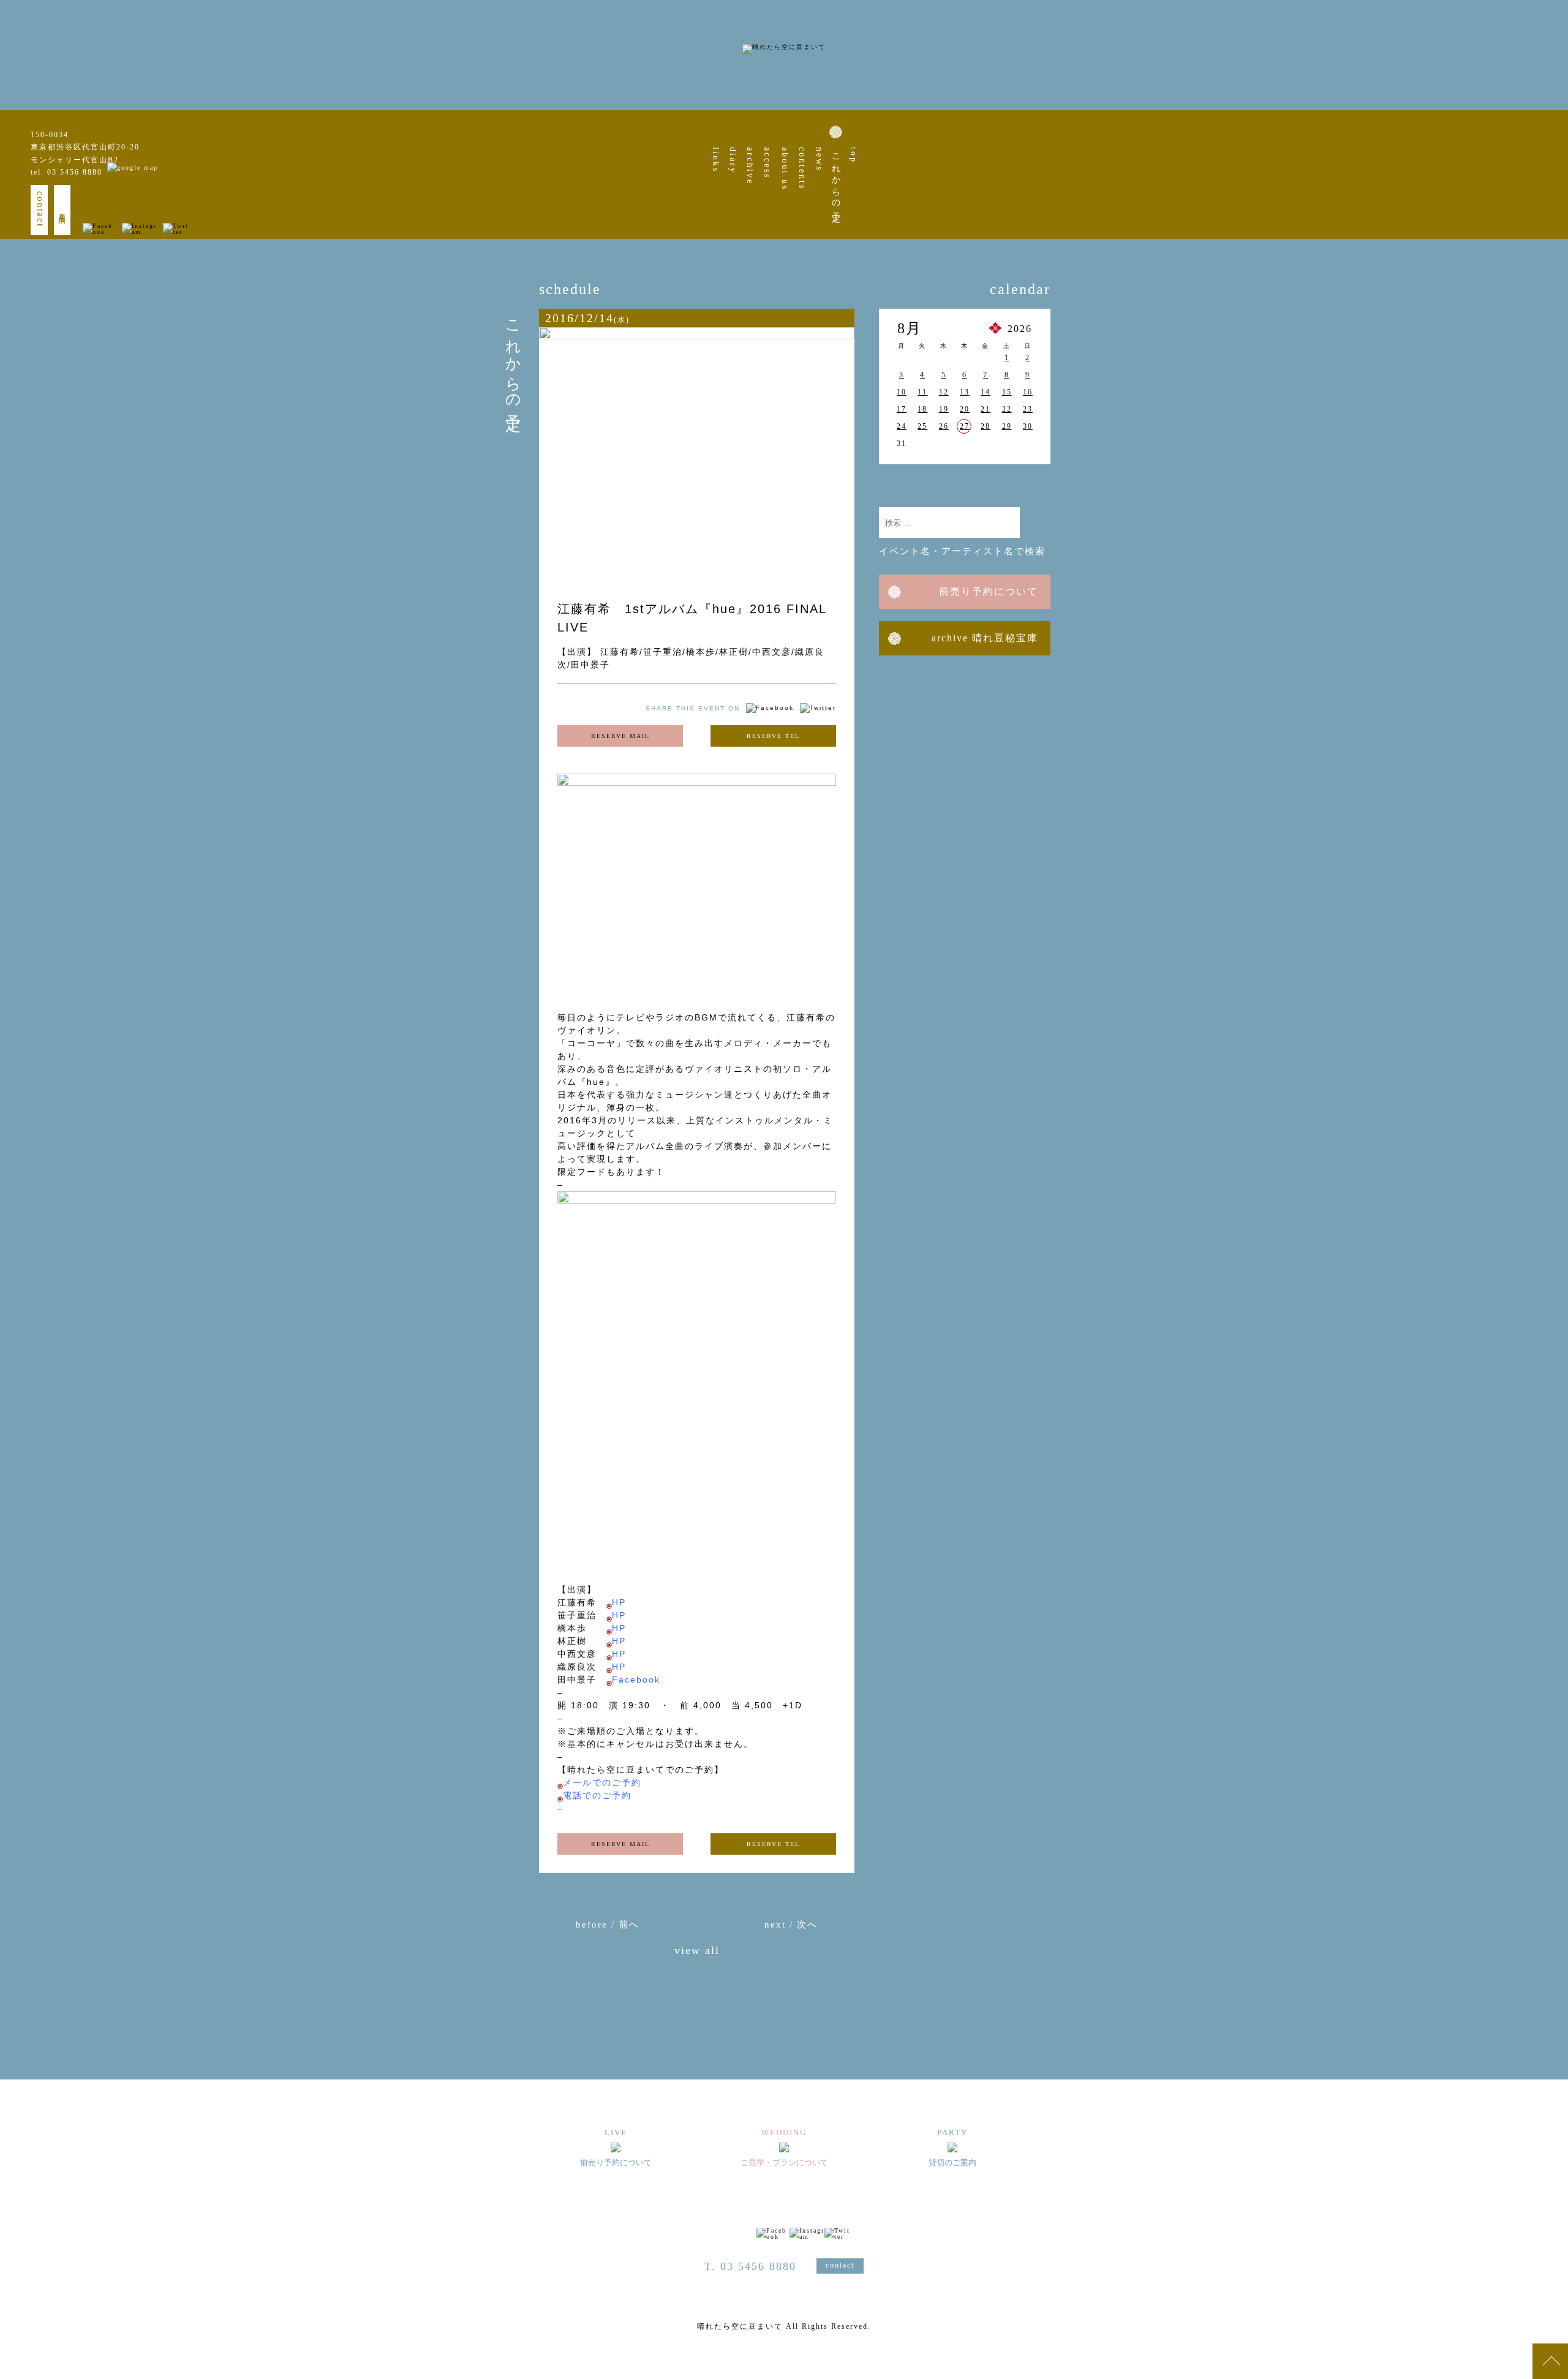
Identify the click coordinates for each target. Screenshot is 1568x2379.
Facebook (636, 1680)
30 (1028, 426)
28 (986, 426)
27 (965, 426)
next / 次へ (791, 1925)
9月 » (1026, 480)
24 (902, 426)
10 (902, 392)
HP (619, 1602)
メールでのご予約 (602, 1782)
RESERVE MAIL (620, 736)
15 (1007, 392)
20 (965, 409)
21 (986, 409)
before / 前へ (608, 1925)
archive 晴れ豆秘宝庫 (985, 638)
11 (922, 392)
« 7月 (903, 480)
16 (1028, 392)
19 (944, 409)
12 (944, 392)
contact (40, 209)
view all (697, 1951)
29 (1007, 426)
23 (1028, 409)
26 (944, 426)
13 (965, 392)
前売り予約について (989, 591)
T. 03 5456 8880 (750, 2266)
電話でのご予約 (597, 1795)
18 (922, 409)
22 (1007, 409)
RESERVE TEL (773, 736)
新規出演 (62, 210)
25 (922, 426)
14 (986, 392)
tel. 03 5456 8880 (66, 172)
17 (902, 409)
